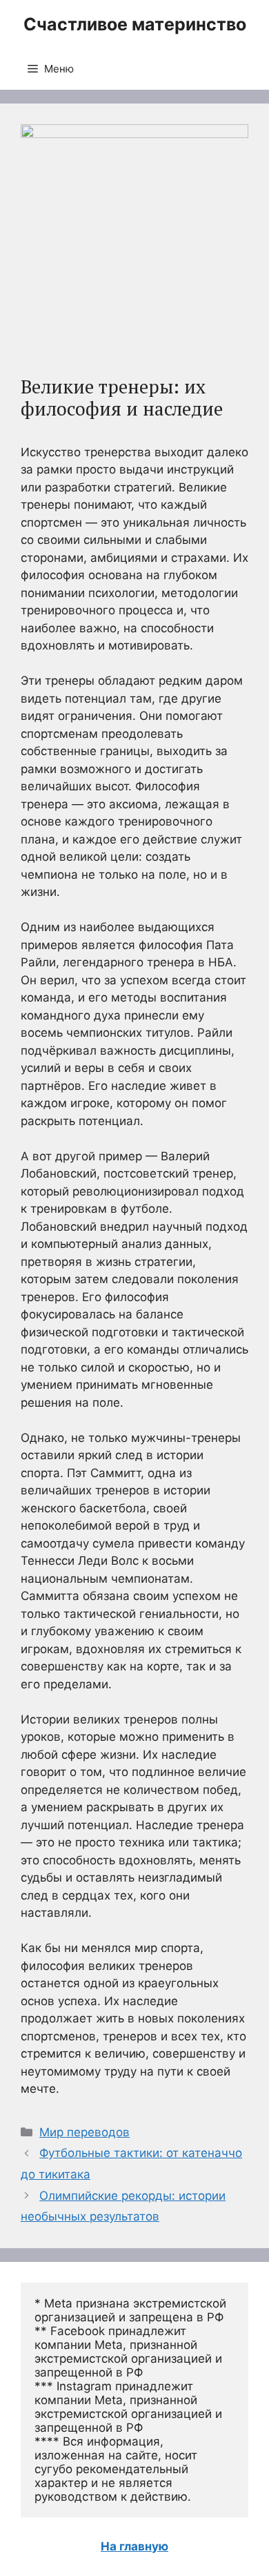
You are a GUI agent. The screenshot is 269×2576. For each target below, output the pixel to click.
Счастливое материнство (135, 24)
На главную (134, 2546)
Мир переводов (84, 2132)
